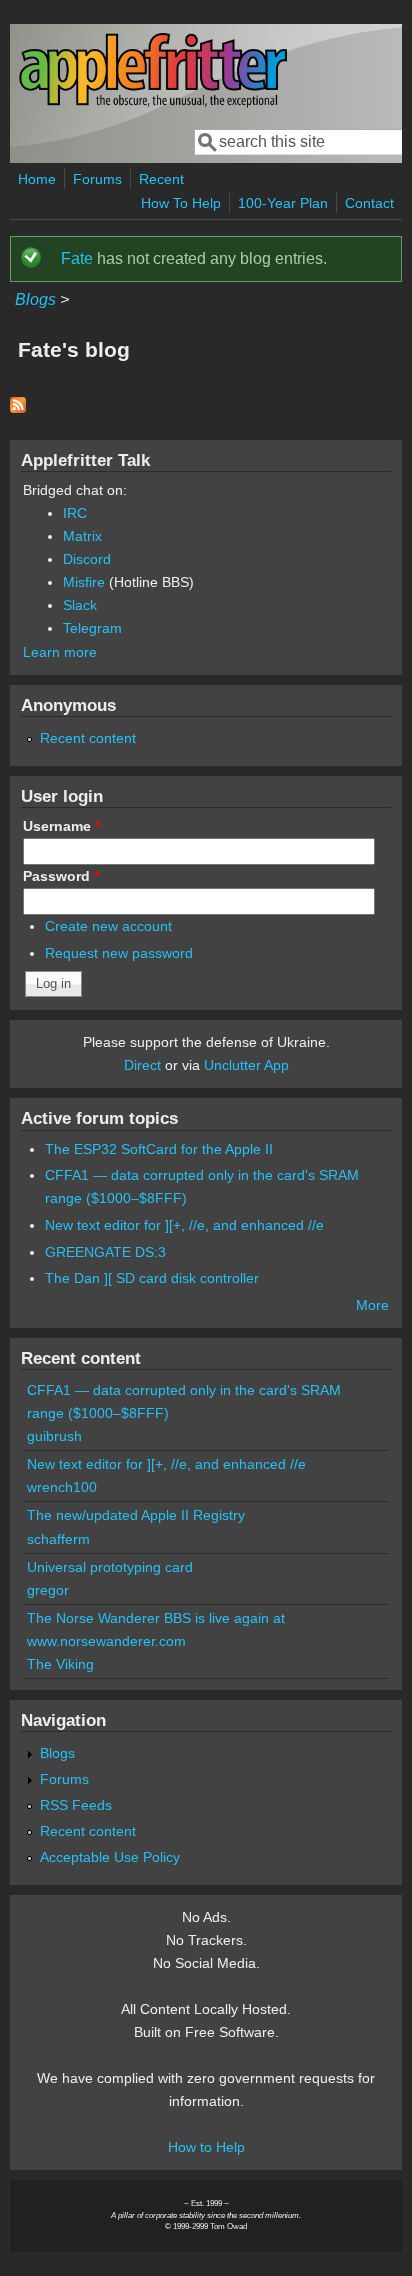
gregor (48, 1590)
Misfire (84, 582)
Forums (97, 179)
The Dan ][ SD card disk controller (152, 1278)
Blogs (35, 299)
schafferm (58, 1539)
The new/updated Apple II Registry (136, 1515)
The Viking (60, 1664)
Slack (80, 605)
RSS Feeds (76, 1805)
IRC (75, 513)
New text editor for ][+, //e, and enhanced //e (184, 1225)
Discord (87, 559)
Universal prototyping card (110, 1567)
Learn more (60, 652)
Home (37, 179)
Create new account (108, 926)
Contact (369, 203)
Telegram (92, 628)
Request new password (119, 953)
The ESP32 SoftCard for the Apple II (159, 1149)
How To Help (181, 203)
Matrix (82, 536)
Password (61, 876)
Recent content (88, 738)
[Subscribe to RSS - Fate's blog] (18, 407)
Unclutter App (246, 1065)
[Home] (153, 103)
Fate (77, 258)
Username (61, 826)
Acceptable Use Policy (110, 1857)
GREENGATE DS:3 (105, 1252)
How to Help (206, 2147)
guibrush (54, 1436)
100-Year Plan (283, 203)
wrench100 (62, 1487)
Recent (161, 179)
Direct (142, 1065)
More (372, 1305)
